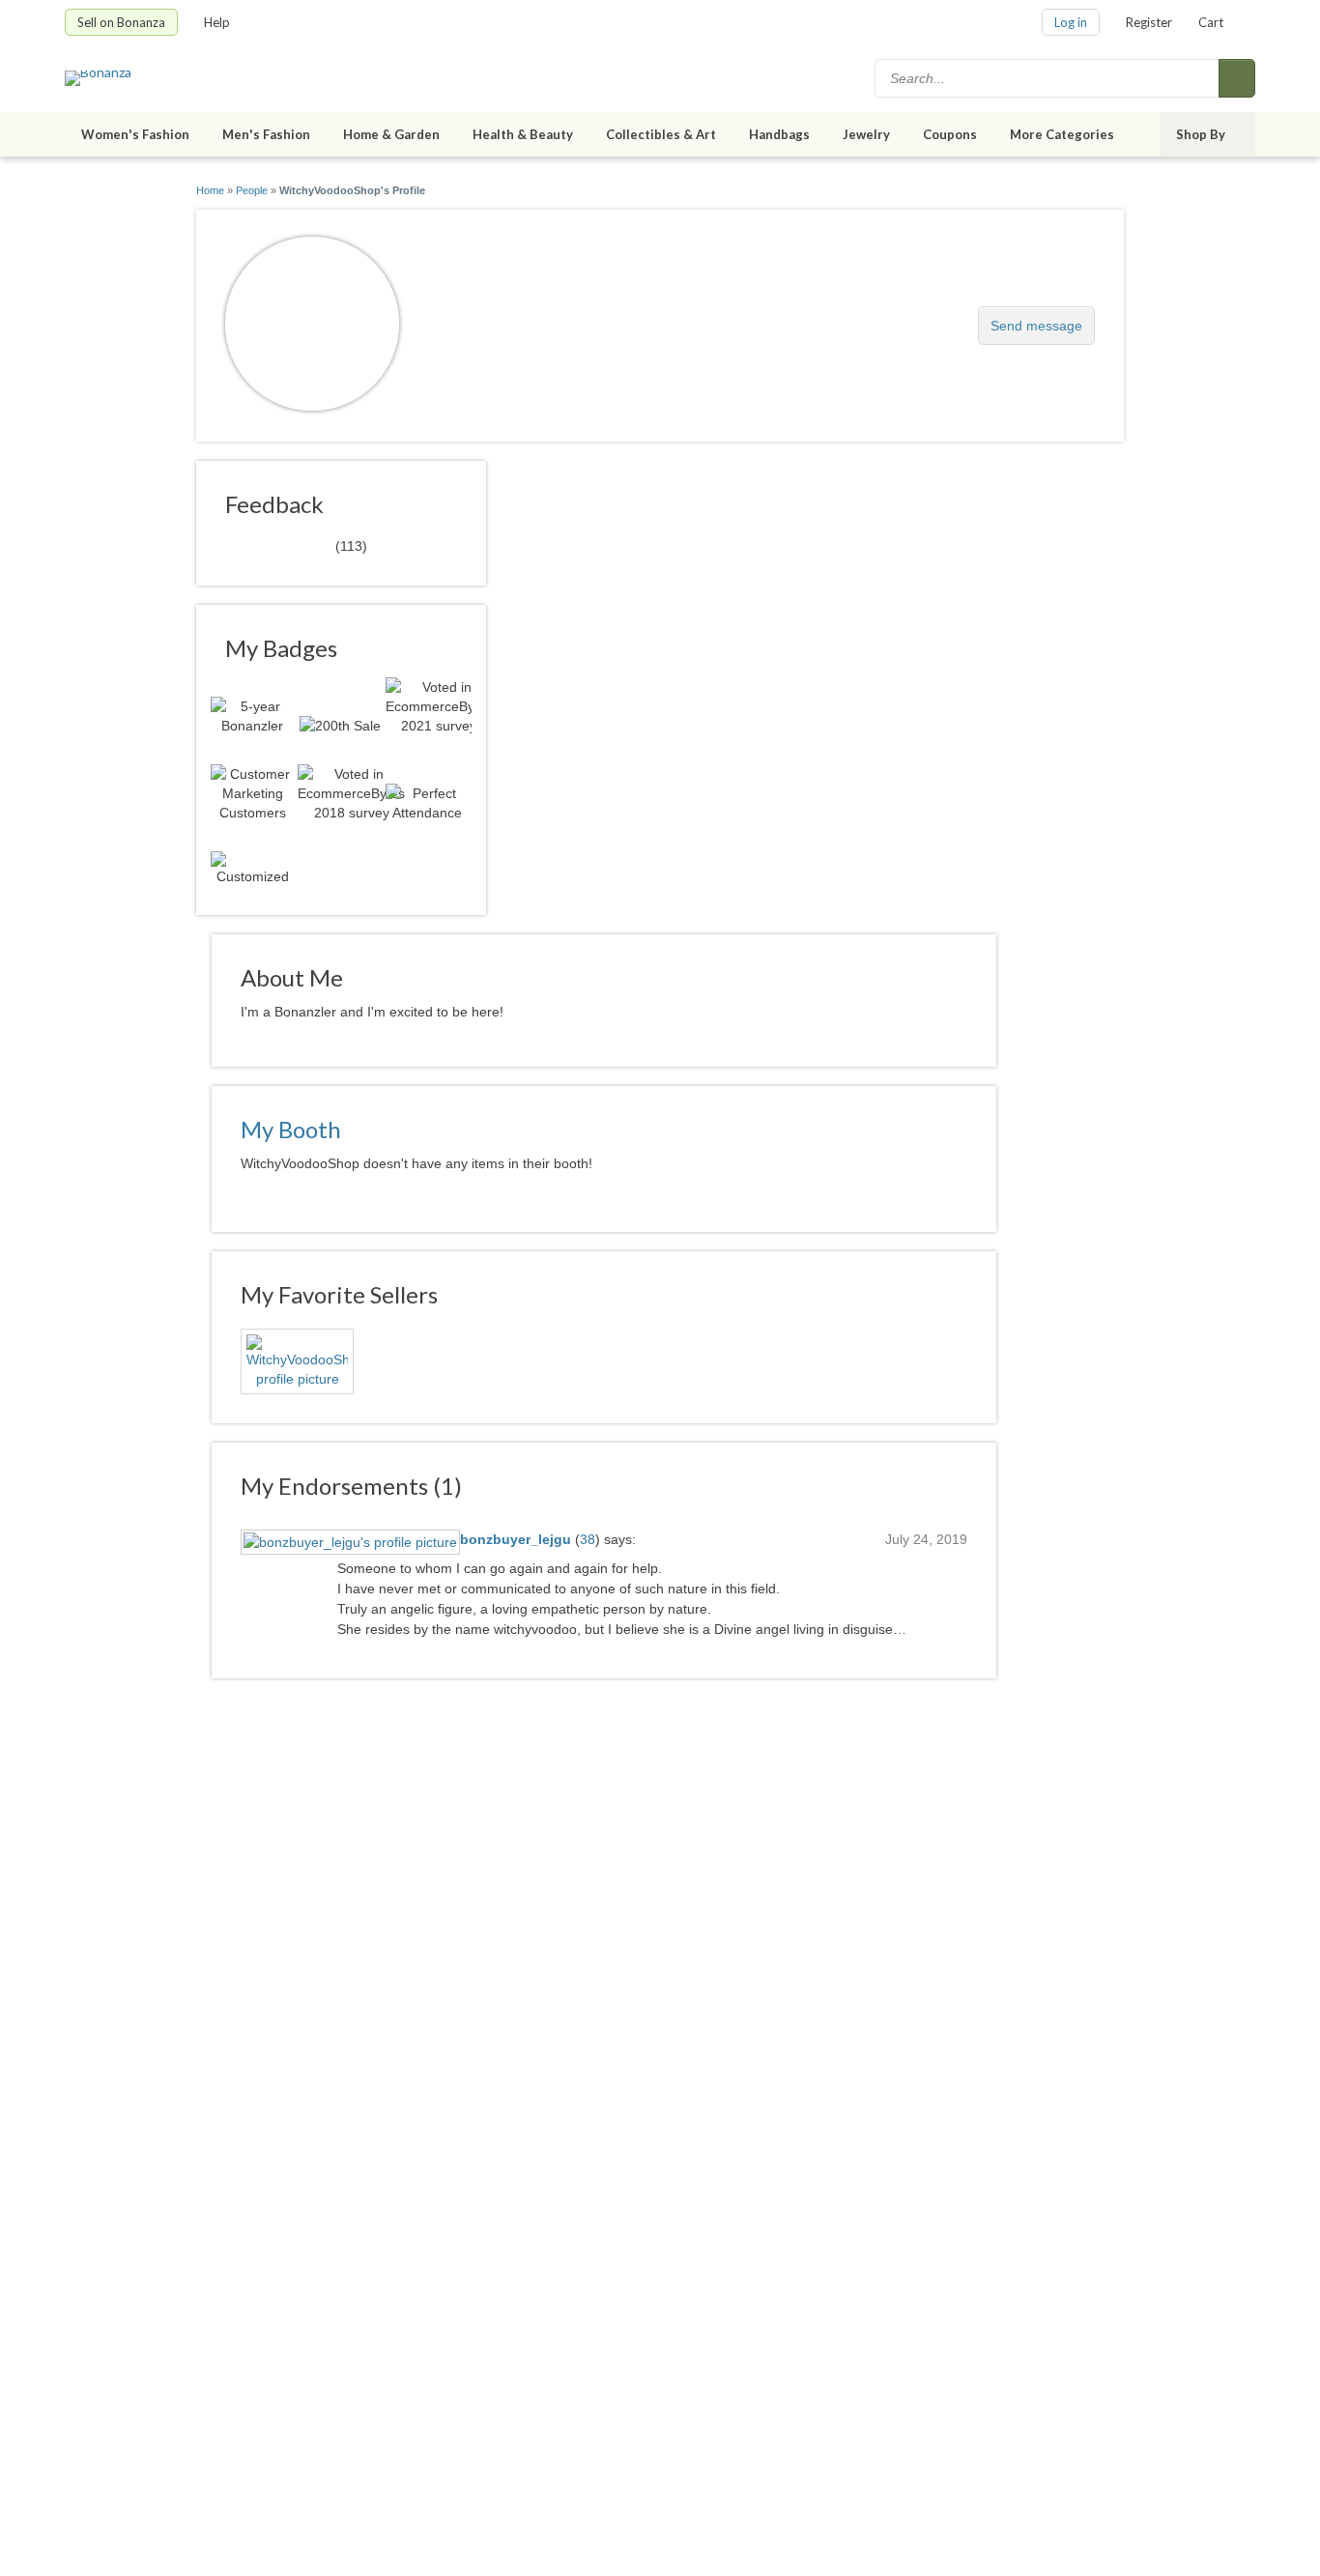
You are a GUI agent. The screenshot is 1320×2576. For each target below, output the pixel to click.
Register (1149, 22)
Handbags (779, 134)
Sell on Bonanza (121, 22)
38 (588, 1539)
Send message (1036, 326)
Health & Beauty (523, 134)
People (252, 190)
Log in (1071, 22)
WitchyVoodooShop (528, 315)
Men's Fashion (266, 134)
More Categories (1062, 134)
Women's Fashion (135, 134)
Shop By (1201, 134)
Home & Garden (391, 134)
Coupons (950, 134)
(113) (296, 545)
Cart (1211, 22)
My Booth (291, 1129)
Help (217, 22)
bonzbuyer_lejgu (516, 1539)
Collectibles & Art (661, 134)
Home (210, 190)
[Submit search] (1237, 78)
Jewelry (866, 134)
